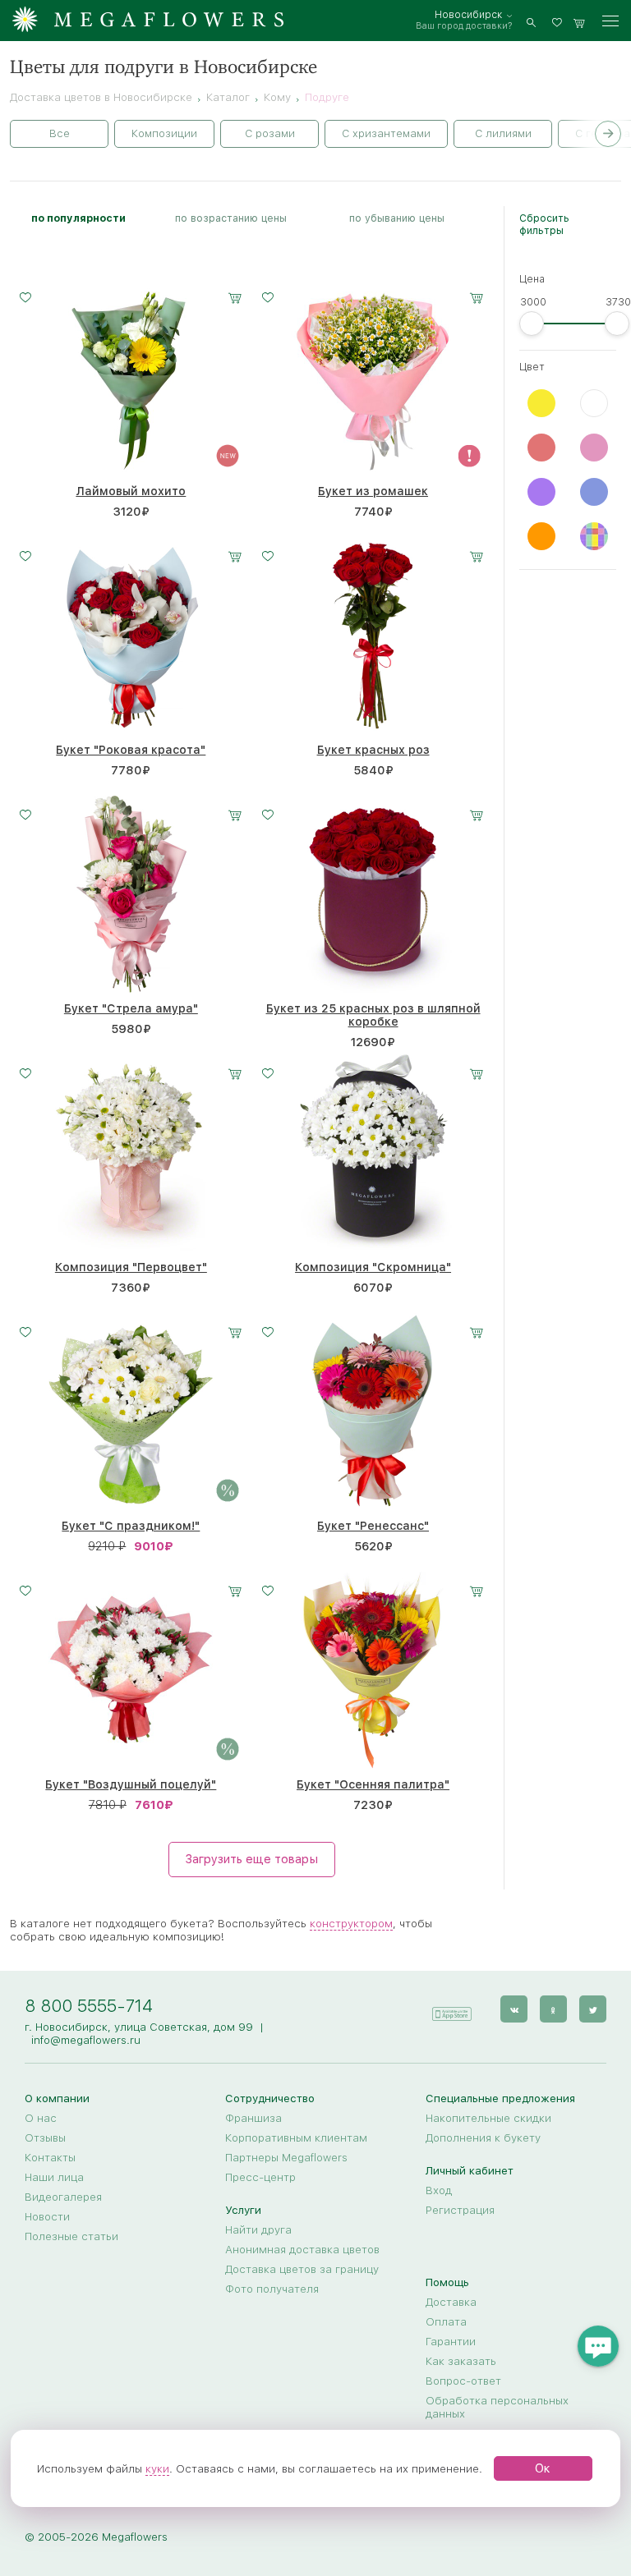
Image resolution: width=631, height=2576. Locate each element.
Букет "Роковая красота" (131, 750)
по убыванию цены (397, 218)
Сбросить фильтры (544, 224)
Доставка (451, 2302)
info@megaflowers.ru (86, 2040)
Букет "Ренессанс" (373, 1526)
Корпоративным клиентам (296, 2137)
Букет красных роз (373, 750)
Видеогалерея (63, 2197)
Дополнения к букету (483, 2137)
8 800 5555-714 (89, 2006)
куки (157, 2468)
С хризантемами (386, 133)
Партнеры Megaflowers (286, 2157)
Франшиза (253, 2118)
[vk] (514, 2009)
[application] (451, 2008)
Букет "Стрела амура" (131, 1008)
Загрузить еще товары (252, 1859)
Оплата (446, 2321)
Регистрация (460, 2210)
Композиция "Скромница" (373, 1267)
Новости (47, 2216)
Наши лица (54, 2177)
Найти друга (258, 2229)
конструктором (351, 1923)
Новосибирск (469, 15)
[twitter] (593, 2009)
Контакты (50, 2157)
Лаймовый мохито (131, 491)
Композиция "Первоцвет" (131, 1267)
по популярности (78, 218)
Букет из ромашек (373, 491)
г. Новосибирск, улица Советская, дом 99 (139, 2027)
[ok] (553, 2009)
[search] (531, 21)
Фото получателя (272, 2289)
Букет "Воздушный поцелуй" (131, 1784)
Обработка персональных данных (497, 2407)
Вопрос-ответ (463, 2381)
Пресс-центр (260, 2177)
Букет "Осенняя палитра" (373, 1784)
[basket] (579, 21)
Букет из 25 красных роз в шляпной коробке (373, 1015)
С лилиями (503, 133)
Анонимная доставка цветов (302, 2249)
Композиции (164, 133)
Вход (439, 2190)
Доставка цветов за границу (302, 2269)
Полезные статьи (71, 2236)
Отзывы (45, 2137)
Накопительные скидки (488, 2118)
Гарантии (451, 2341)
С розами (270, 133)
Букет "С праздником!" (131, 1526)
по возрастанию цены (231, 218)
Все (60, 133)
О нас (41, 2118)
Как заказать (461, 2361)
